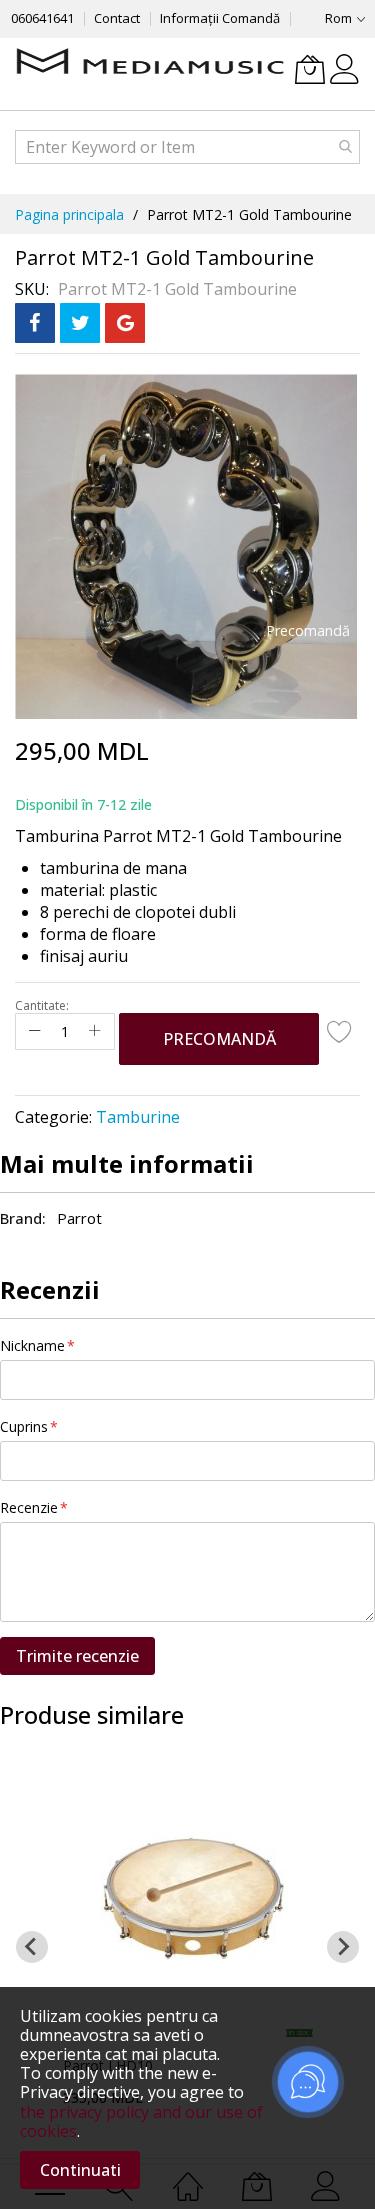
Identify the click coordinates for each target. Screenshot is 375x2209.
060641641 (42, 18)
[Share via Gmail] (125, 323)
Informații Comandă (220, 18)
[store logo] (150, 63)
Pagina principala (69, 214)
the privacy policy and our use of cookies (141, 2121)
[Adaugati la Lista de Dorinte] (340, 1031)
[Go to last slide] (32, 1947)
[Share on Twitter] (80, 323)
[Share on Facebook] (35, 323)
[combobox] (187, 147)
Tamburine (138, 1117)
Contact (117, 18)
